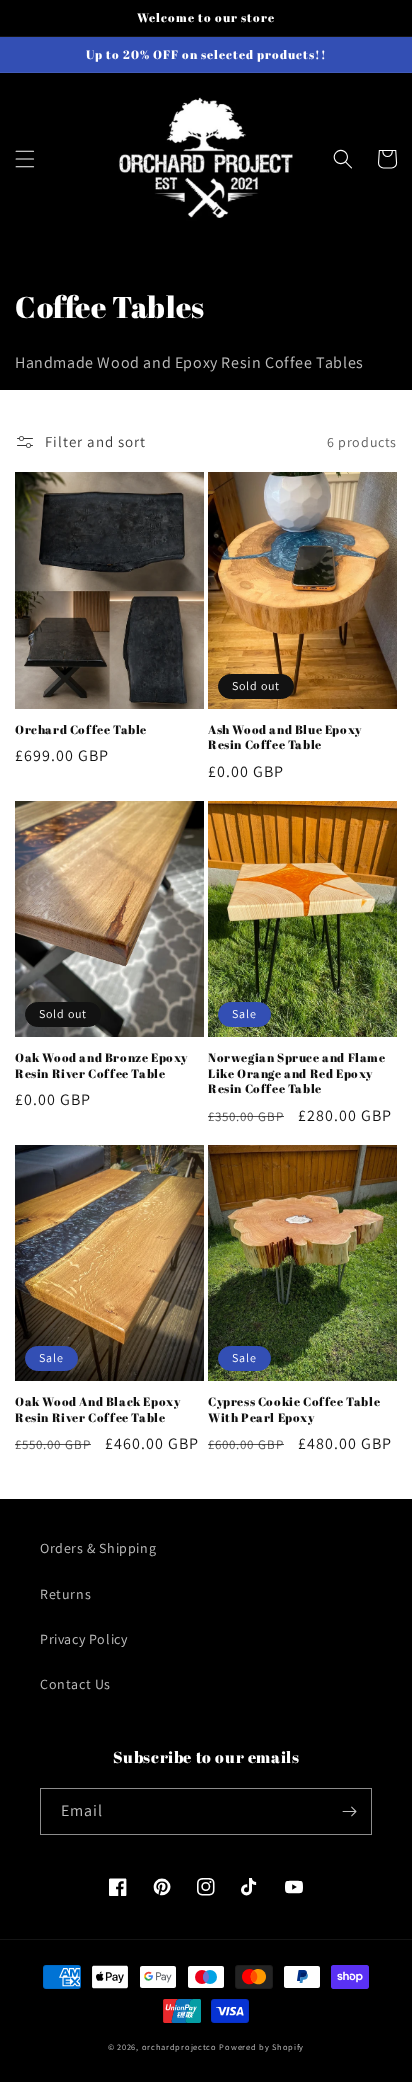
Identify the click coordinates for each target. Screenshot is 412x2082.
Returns (65, 1594)
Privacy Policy (83, 1639)
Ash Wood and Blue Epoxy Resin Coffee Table (285, 737)
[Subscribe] (349, 1811)
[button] (25, 159)
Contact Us (75, 1684)
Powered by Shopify (261, 2046)
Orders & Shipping (98, 1548)
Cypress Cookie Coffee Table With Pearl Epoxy (294, 1409)
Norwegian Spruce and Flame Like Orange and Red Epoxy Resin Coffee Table (297, 1073)
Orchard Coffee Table (81, 729)
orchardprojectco (179, 2046)
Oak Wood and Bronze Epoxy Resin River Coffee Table (101, 1065)
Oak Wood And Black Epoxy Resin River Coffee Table (97, 1409)
